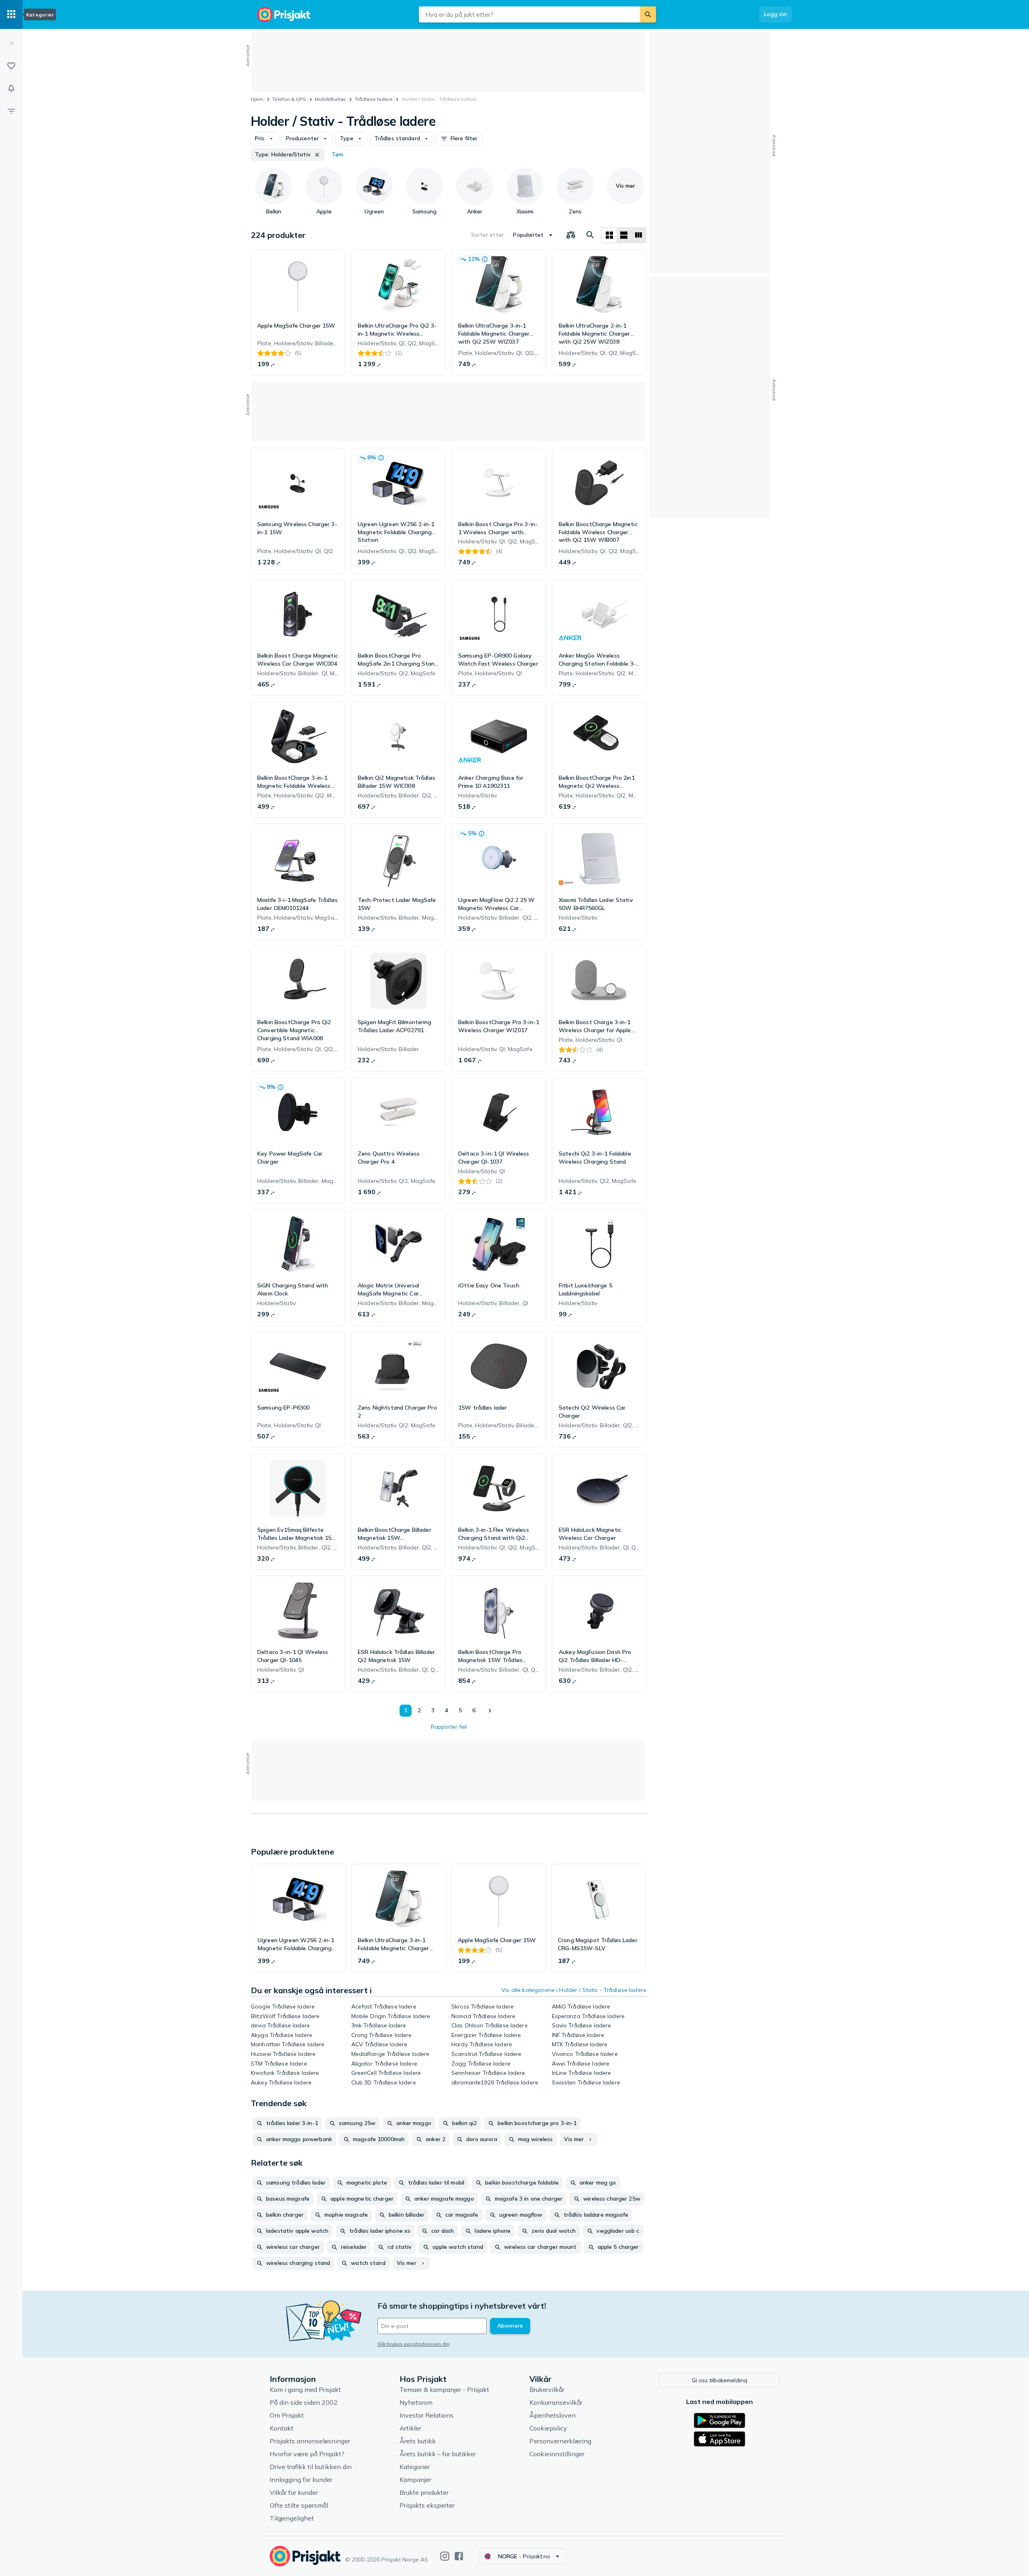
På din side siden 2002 (304, 2402)
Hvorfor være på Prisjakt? (307, 2454)
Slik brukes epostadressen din (413, 2344)
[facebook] (459, 2556)
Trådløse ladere (374, 99)
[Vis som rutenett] (609, 235)
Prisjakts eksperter (427, 2505)
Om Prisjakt (287, 2415)
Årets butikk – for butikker (438, 2454)
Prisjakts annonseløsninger (310, 2441)
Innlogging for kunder (301, 2480)
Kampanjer (415, 2480)
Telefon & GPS (289, 99)
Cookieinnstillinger (557, 2454)
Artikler (410, 2428)
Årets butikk (418, 2441)
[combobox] (529, 14)
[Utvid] (11, 43)
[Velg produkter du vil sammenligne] (571, 235)
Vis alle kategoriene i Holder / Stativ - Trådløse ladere (574, 1990)
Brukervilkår (547, 2390)
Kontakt (282, 2428)
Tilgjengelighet (292, 2518)
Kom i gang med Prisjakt (305, 2390)
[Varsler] (11, 88)
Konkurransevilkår (556, 2402)
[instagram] (445, 2556)
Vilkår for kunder (294, 2492)
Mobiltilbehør (330, 99)
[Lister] (11, 66)
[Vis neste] (490, 1711)
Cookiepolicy (548, 2428)
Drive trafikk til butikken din (311, 2467)
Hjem (257, 99)
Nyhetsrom (416, 2402)
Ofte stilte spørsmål (299, 2505)
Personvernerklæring (560, 2441)
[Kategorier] (11, 14)
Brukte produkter (424, 2492)
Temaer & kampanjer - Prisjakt (444, 2390)
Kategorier (415, 2467)
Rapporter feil (449, 1727)
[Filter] (11, 111)
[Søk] (648, 14)
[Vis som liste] (624, 235)
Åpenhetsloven (552, 2415)
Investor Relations (426, 2415)
